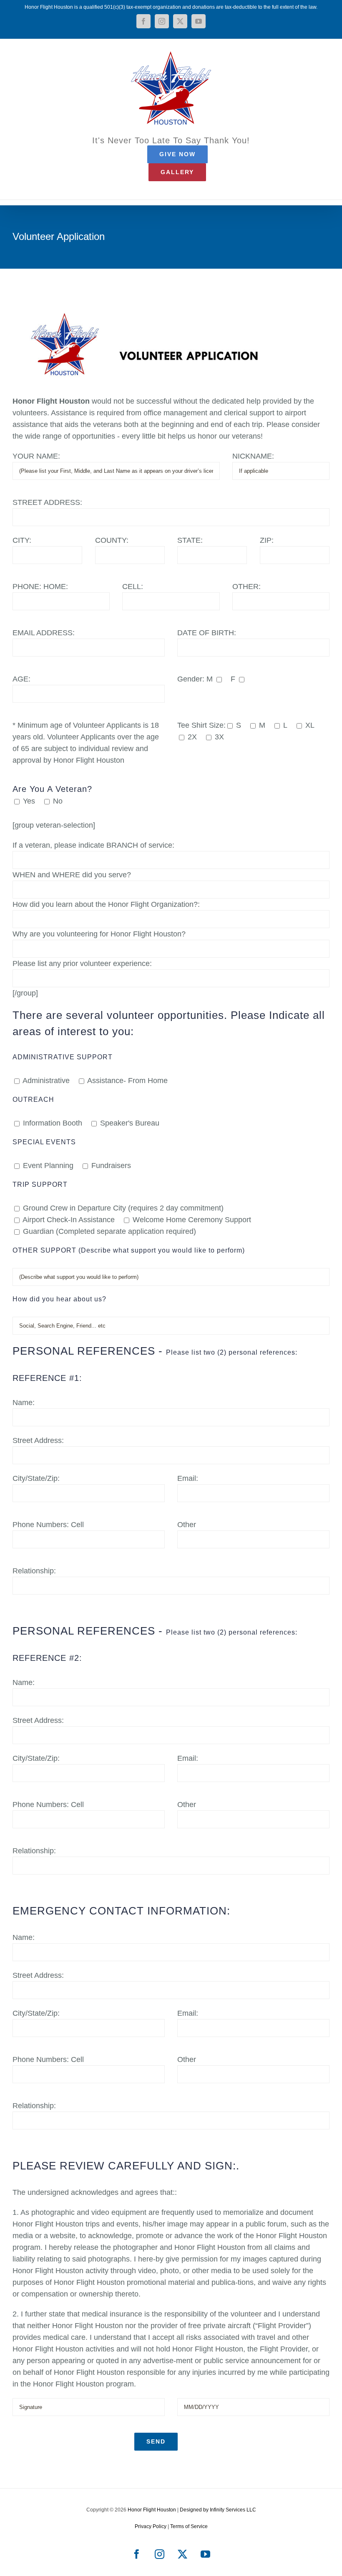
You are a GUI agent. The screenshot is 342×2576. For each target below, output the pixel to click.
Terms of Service (189, 2526)
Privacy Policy (151, 2526)
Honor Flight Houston (152, 2510)
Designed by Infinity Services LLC (218, 2510)
